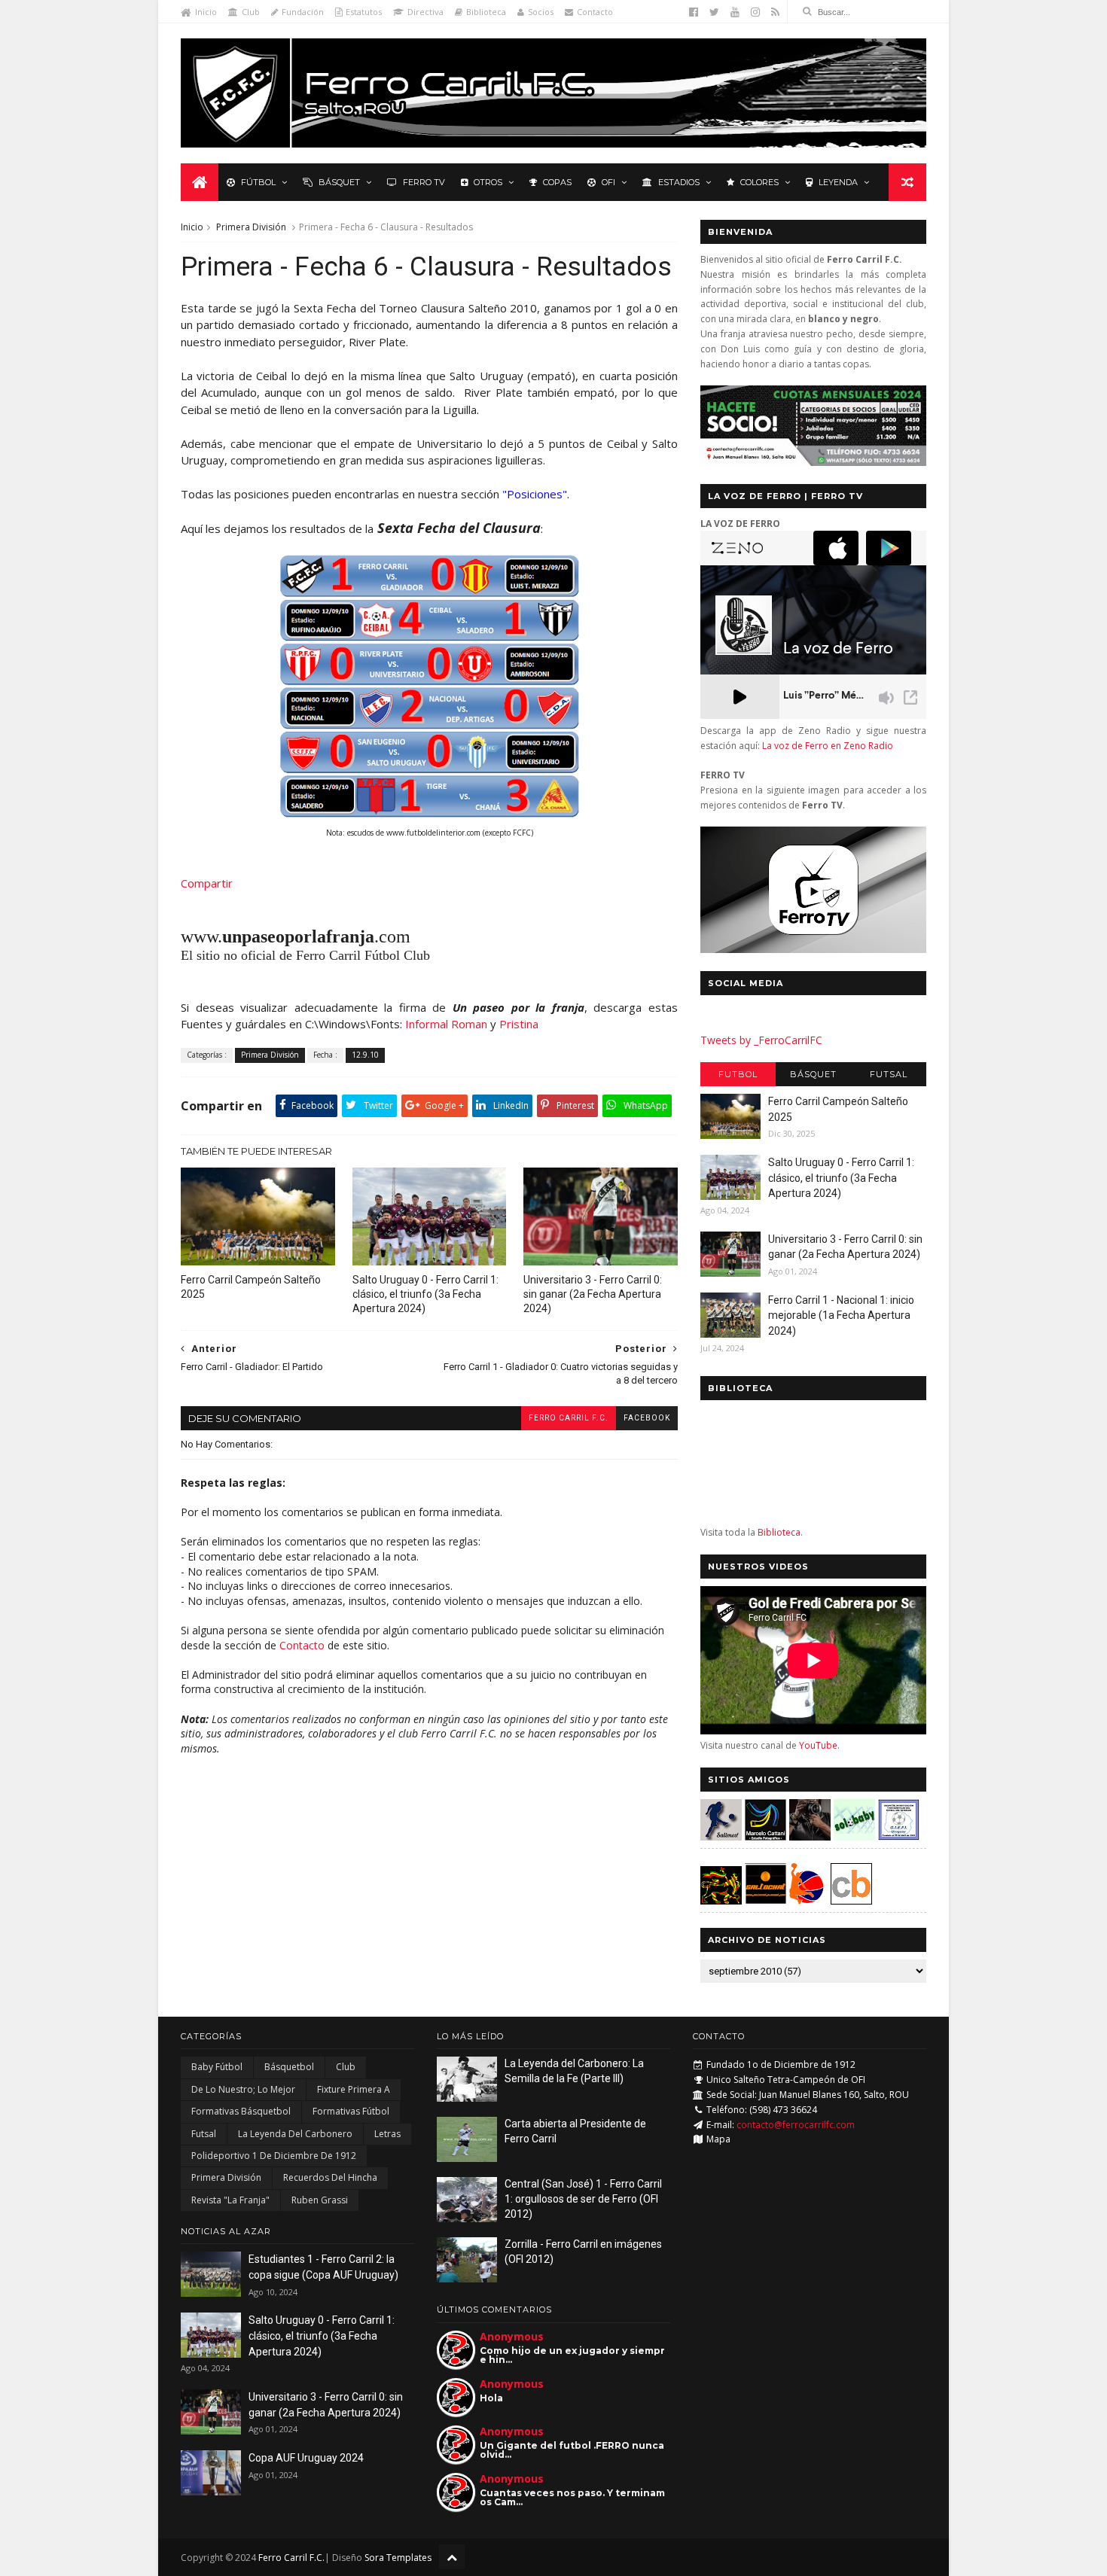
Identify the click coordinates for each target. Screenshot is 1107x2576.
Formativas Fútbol (351, 2111)
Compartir (207, 883)
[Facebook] (694, 12)
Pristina (519, 1024)
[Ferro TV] (813, 949)
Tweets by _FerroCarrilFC (761, 1040)
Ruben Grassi (320, 2200)
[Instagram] (755, 12)
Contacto (595, 12)
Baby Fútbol (217, 2067)
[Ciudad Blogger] (851, 1900)
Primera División (251, 227)
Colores (759, 182)
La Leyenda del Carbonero (295, 2134)
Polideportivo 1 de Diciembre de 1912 (274, 2156)
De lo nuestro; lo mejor (243, 2089)
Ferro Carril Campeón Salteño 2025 (251, 1287)
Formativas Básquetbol (241, 2111)
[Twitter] (714, 12)
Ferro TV (424, 182)
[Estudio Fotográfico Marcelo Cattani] (765, 1836)
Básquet (339, 182)
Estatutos (364, 12)
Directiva (425, 12)
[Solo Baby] (854, 1836)
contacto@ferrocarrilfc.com (796, 2125)
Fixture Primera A (354, 2089)
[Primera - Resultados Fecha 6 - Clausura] (429, 814)
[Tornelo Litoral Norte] (807, 1900)
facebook (647, 1418)
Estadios (679, 182)
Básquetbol (289, 2067)
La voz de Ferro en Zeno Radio (828, 746)
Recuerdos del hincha (330, 2177)
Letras (387, 2134)
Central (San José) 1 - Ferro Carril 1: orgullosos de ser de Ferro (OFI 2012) (583, 2198)
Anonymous (512, 2336)
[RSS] (775, 12)
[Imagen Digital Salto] (810, 1836)
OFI (608, 182)
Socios (541, 12)
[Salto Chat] (765, 1900)
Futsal (889, 1074)
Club (251, 12)
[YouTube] (735, 12)
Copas (557, 182)
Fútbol (258, 182)
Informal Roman (446, 1024)
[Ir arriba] (452, 2557)
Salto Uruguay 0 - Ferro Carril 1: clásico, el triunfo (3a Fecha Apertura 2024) (425, 1294)
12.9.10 (365, 1055)
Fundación (303, 12)
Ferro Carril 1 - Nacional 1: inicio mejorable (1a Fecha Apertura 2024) (841, 1315)
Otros (488, 182)
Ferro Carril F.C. (569, 1418)
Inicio (206, 12)
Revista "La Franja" (230, 2200)
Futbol (738, 1074)
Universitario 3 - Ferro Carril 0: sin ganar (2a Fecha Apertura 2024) (593, 1294)
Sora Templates (398, 2558)
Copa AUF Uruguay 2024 (306, 2458)
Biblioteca (486, 12)
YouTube (818, 1745)
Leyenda (838, 182)
